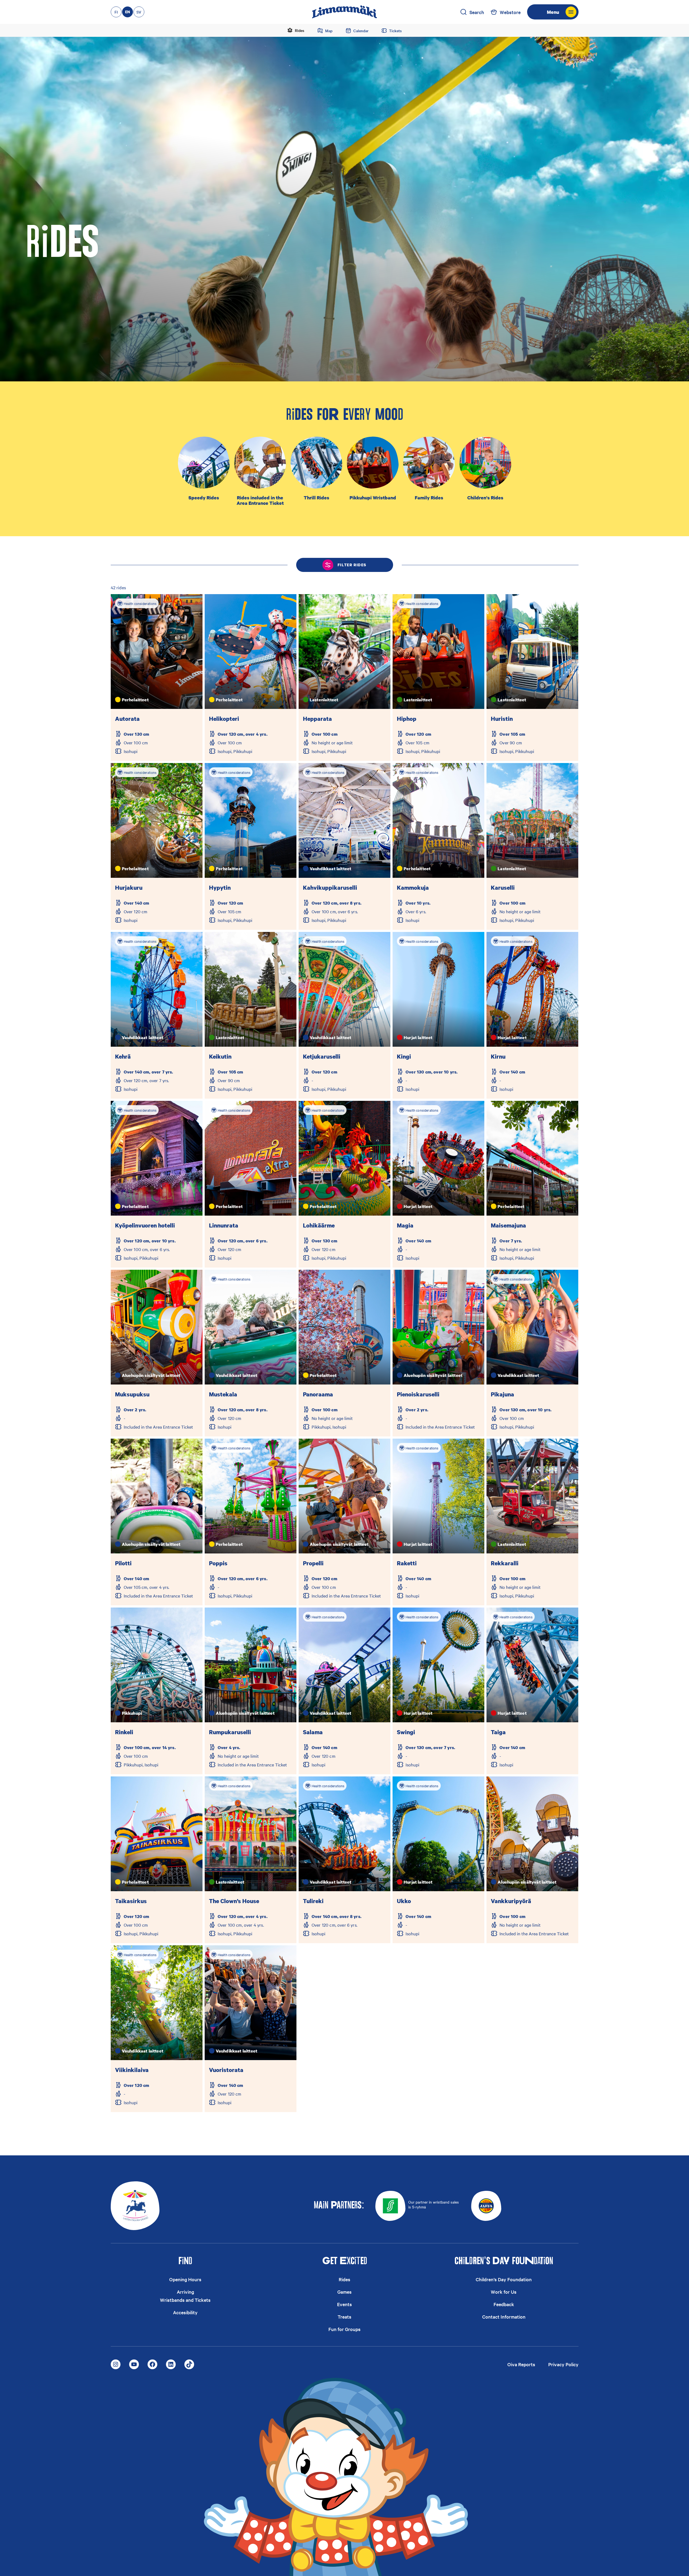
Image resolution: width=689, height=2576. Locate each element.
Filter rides (352, 565)
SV (139, 12)
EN (128, 12)
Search (477, 12)
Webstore (510, 12)
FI (116, 12)
